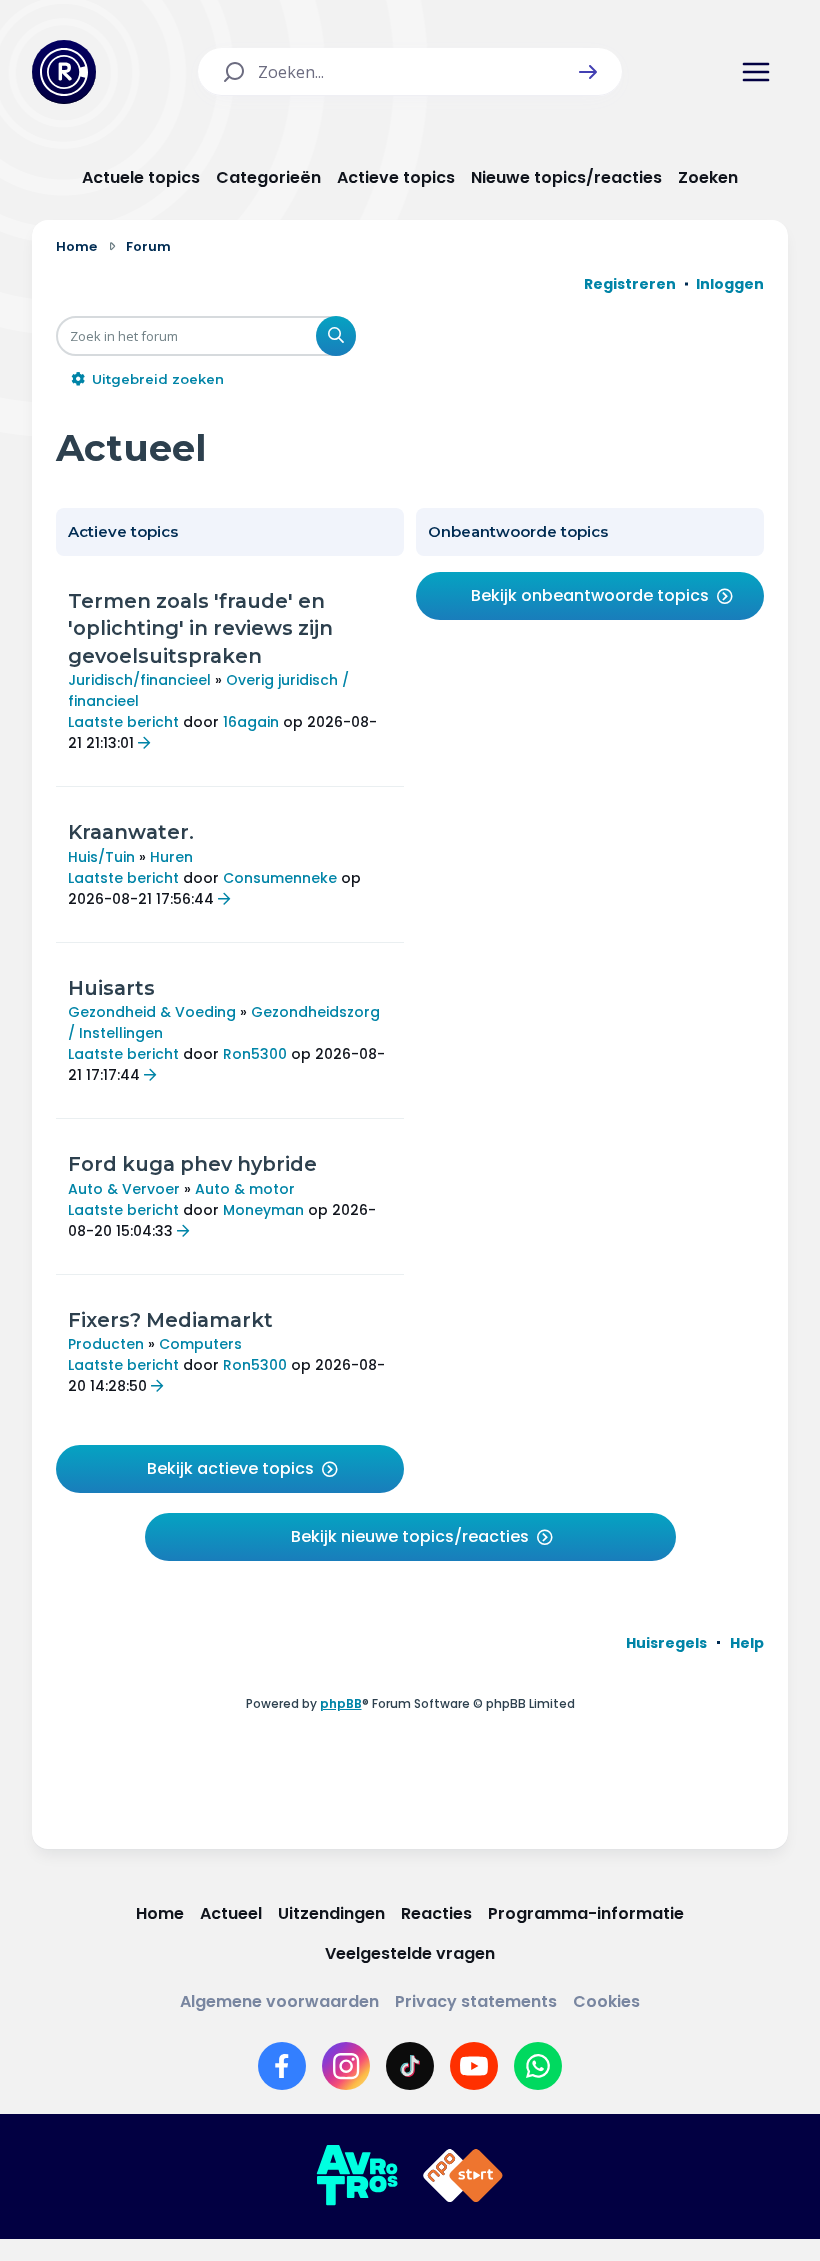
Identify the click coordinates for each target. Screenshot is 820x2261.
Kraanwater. (131, 832)
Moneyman (263, 1210)
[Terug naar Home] (64, 72)
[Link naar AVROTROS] (357, 2176)
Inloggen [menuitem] (730, 284)
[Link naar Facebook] (282, 2066)
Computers (200, 1344)
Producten (106, 1344)
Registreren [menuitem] (630, 284)
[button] (588, 72)
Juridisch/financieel (139, 680)
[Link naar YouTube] (474, 2066)
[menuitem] (666, 1643)
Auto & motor (245, 1189)
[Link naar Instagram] (346, 2066)
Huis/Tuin (101, 857)
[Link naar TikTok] (410, 2066)
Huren (171, 857)
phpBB (341, 1703)
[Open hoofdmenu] (756, 72)
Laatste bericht (123, 722)
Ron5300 (255, 1054)
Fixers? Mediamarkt (170, 1320)
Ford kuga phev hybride (192, 1164)
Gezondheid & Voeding (152, 1012)
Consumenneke (280, 878)
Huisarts (111, 988)
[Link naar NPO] (463, 2176)
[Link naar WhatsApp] (538, 2066)
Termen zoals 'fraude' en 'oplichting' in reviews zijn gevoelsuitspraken (200, 628)
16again (251, 722)
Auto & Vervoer (124, 1189)
